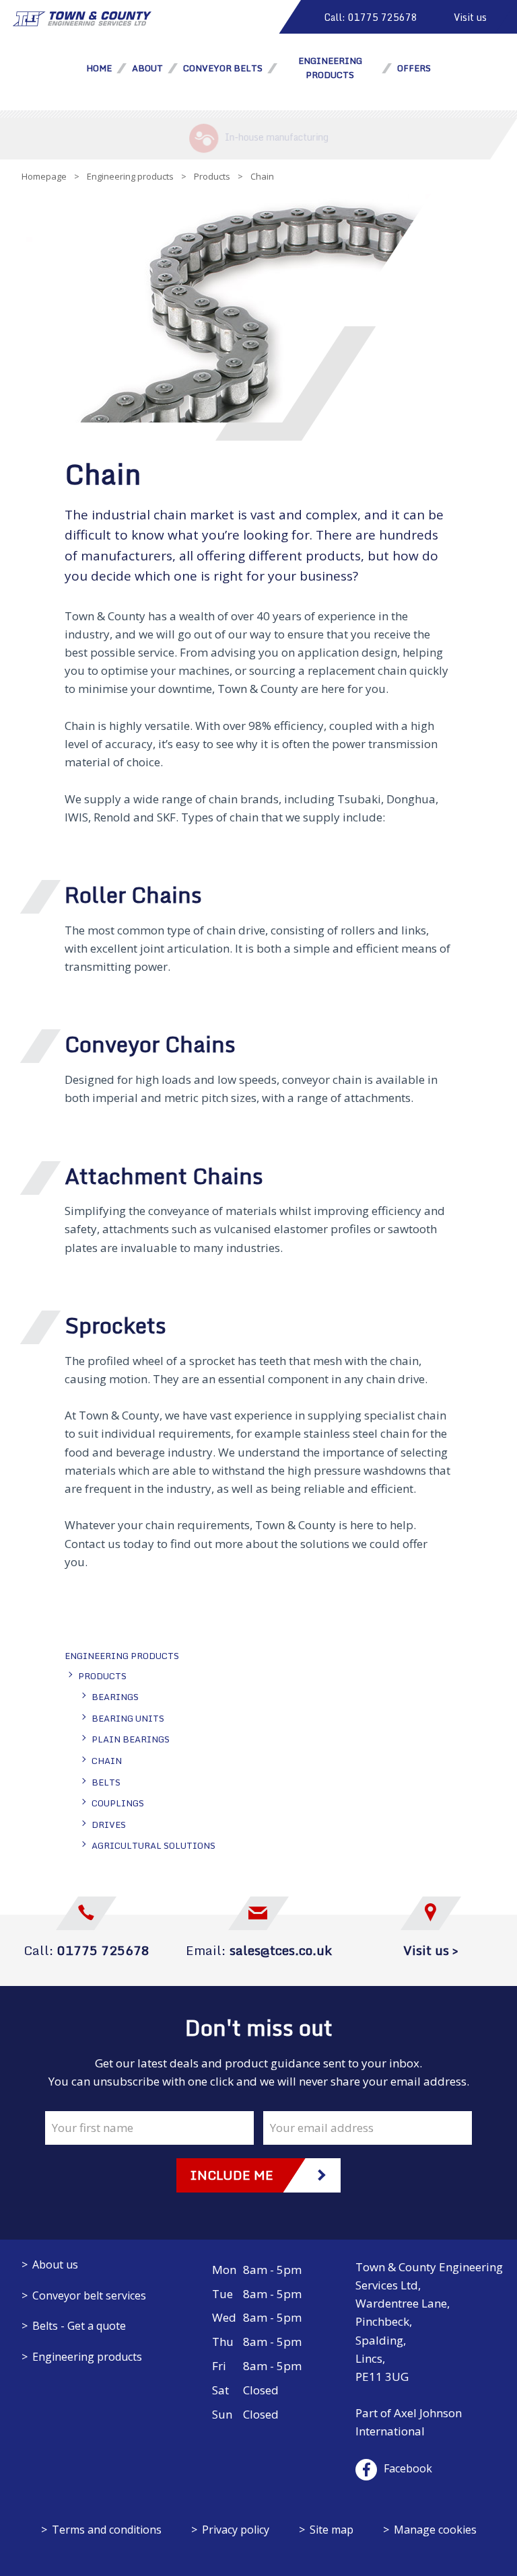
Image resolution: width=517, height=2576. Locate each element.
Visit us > (431, 1950)
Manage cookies (435, 2530)
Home (99, 68)
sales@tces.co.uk (281, 1950)
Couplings (118, 1803)
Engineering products (130, 176)
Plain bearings (131, 1739)
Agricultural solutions (153, 1845)
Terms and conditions (107, 2530)
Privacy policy (236, 2530)
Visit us (470, 17)
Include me (232, 2175)
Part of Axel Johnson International (409, 2422)
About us (55, 2265)
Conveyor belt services (89, 2295)
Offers (414, 68)
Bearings (115, 1697)
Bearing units (128, 1718)
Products (212, 176)
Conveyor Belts (223, 68)
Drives (109, 1825)
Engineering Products (330, 68)
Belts (106, 1782)
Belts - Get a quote (79, 2326)
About (147, 68)
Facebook (408, 2468)
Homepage (44, 176)
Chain (107, 1761)
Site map (332, 2530)
